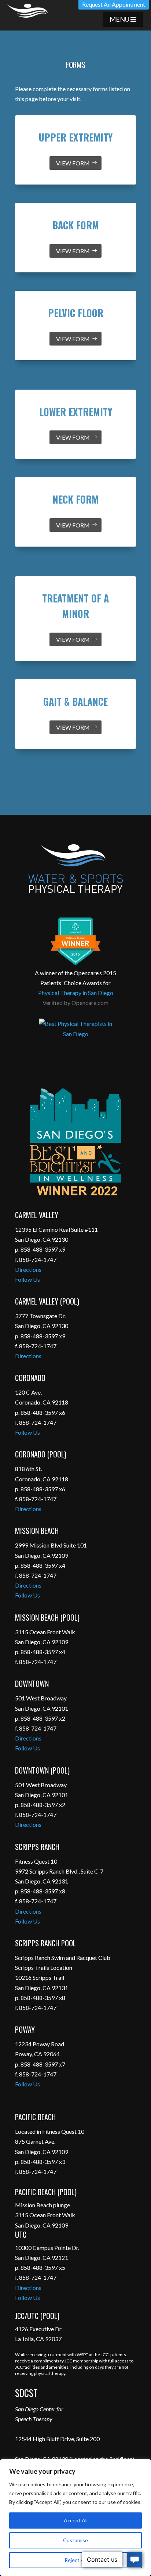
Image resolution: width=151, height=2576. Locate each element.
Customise (75, 2540)
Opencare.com (90, 1003)
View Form (73, 163)
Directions (28, 1269)
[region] (75, 2518)
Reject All (75, 2560)
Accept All (76, 2520)
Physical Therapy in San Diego (76, 993)
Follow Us (27, 1279)
